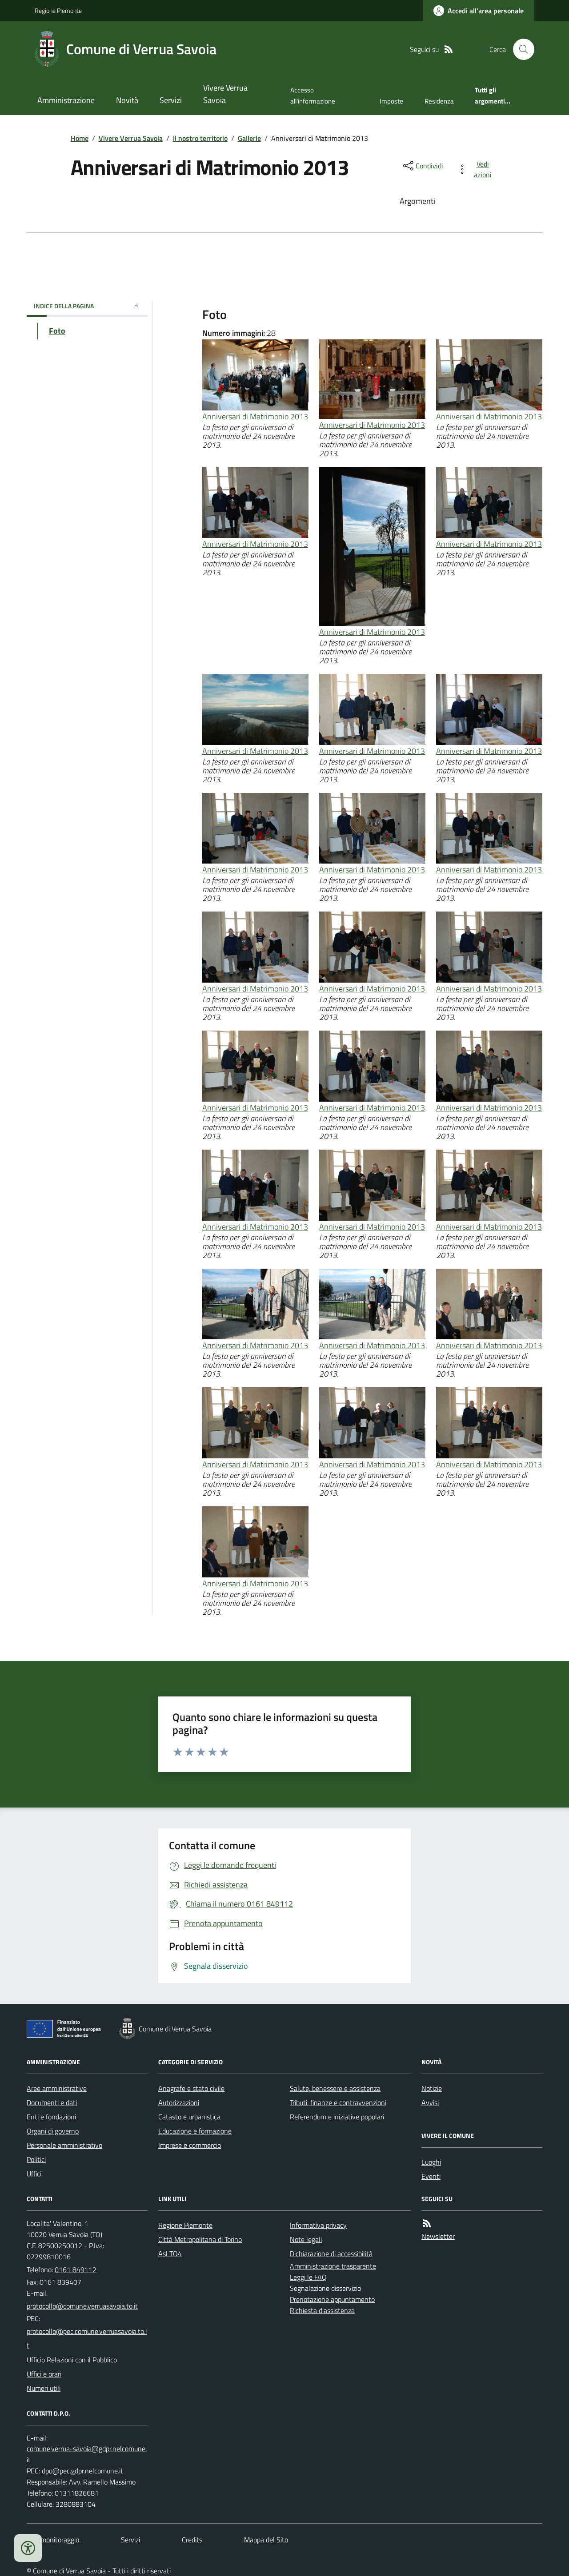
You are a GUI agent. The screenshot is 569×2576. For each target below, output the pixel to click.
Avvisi (430, 2102)
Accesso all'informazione (313, 95)
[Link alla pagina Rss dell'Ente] (427, 2224)
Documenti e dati (52, 2102)
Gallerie (249, 138)
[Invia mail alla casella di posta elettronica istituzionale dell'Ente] (82, 2306)
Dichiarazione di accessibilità (331, 2254)
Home (80, 138)
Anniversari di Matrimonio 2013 (255, 416)
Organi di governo (53, 2131)
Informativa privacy (318, 2225)
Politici (36, 2159)
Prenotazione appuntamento (332, 2299)
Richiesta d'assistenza (322, 2310)
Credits (192, 2540)
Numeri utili (44, 2388)
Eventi (431, 2176)
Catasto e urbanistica (189, 2117)
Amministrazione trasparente (333, 2266)
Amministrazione (66, 100)
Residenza (439, 101)
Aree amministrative (57, 2088)
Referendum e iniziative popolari (337, 2117)
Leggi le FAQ (308, 2277)
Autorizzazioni (179, 2102)
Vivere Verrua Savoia (225, 94)
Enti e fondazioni (51, 2117)
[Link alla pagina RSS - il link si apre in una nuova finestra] (449, 50)
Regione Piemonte (58, 10)
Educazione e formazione (195, 2131)
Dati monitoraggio (53, 2540)
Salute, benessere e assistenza (335, 2088)
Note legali (306, 2239)
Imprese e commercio (190, 2145)
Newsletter (438, 2236)
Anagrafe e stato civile (191, 2088)
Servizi (171, 100)
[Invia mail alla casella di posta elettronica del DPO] (87, 2454)
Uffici (34, 2174)
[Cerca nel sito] (520, 49)
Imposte (391, 101)
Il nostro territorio (200, 138)
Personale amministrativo (64, 2145)
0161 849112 (76, 2269)
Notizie (432, 2088)
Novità (127, 100)
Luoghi (431, 2162)
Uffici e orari (44, 2374)
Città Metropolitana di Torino (200, 2239)
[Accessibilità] (28, 2548)
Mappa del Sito (266, 2540)
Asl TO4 (170, 2254)
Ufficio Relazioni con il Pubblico (72, 2360)
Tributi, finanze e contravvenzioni (338, 2102)
